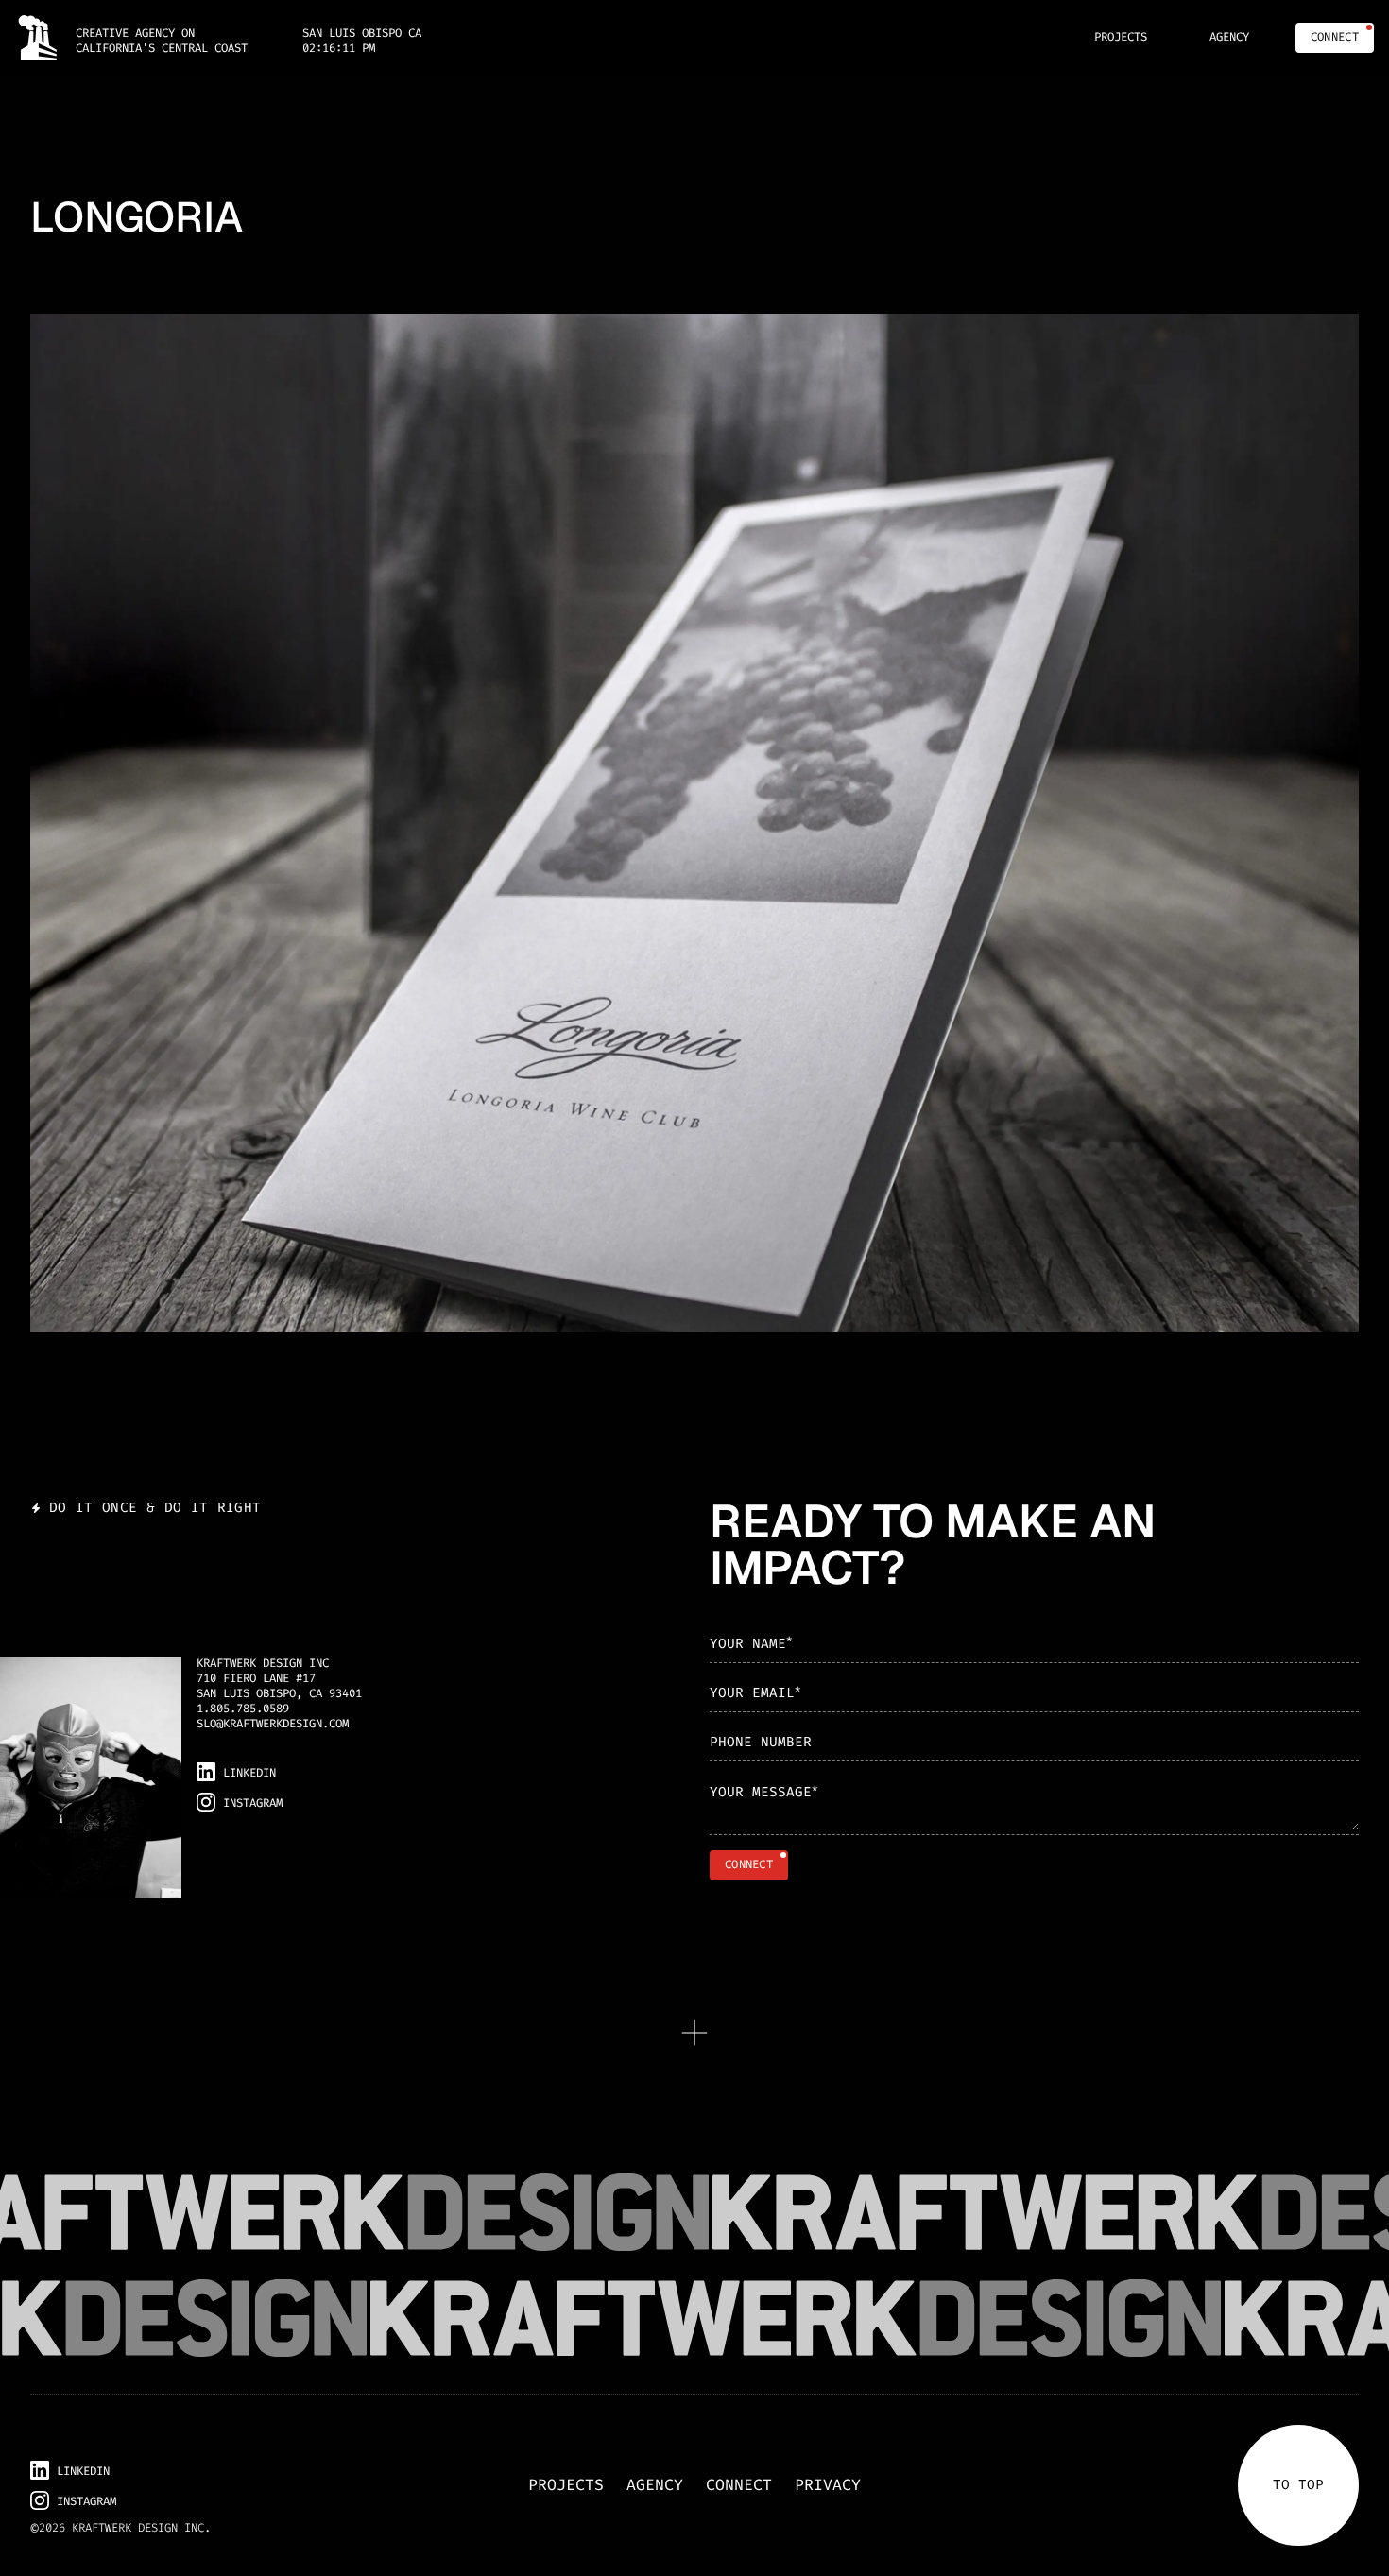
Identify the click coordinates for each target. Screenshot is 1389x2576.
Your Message (763, 1792)
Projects (566, 2485)
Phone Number (761, 1742)
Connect (739, 2485)
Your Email (755, 1692)
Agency (655, 2485)
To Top (1298, 2485)
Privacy (828, 2485)
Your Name (751, 1642)
